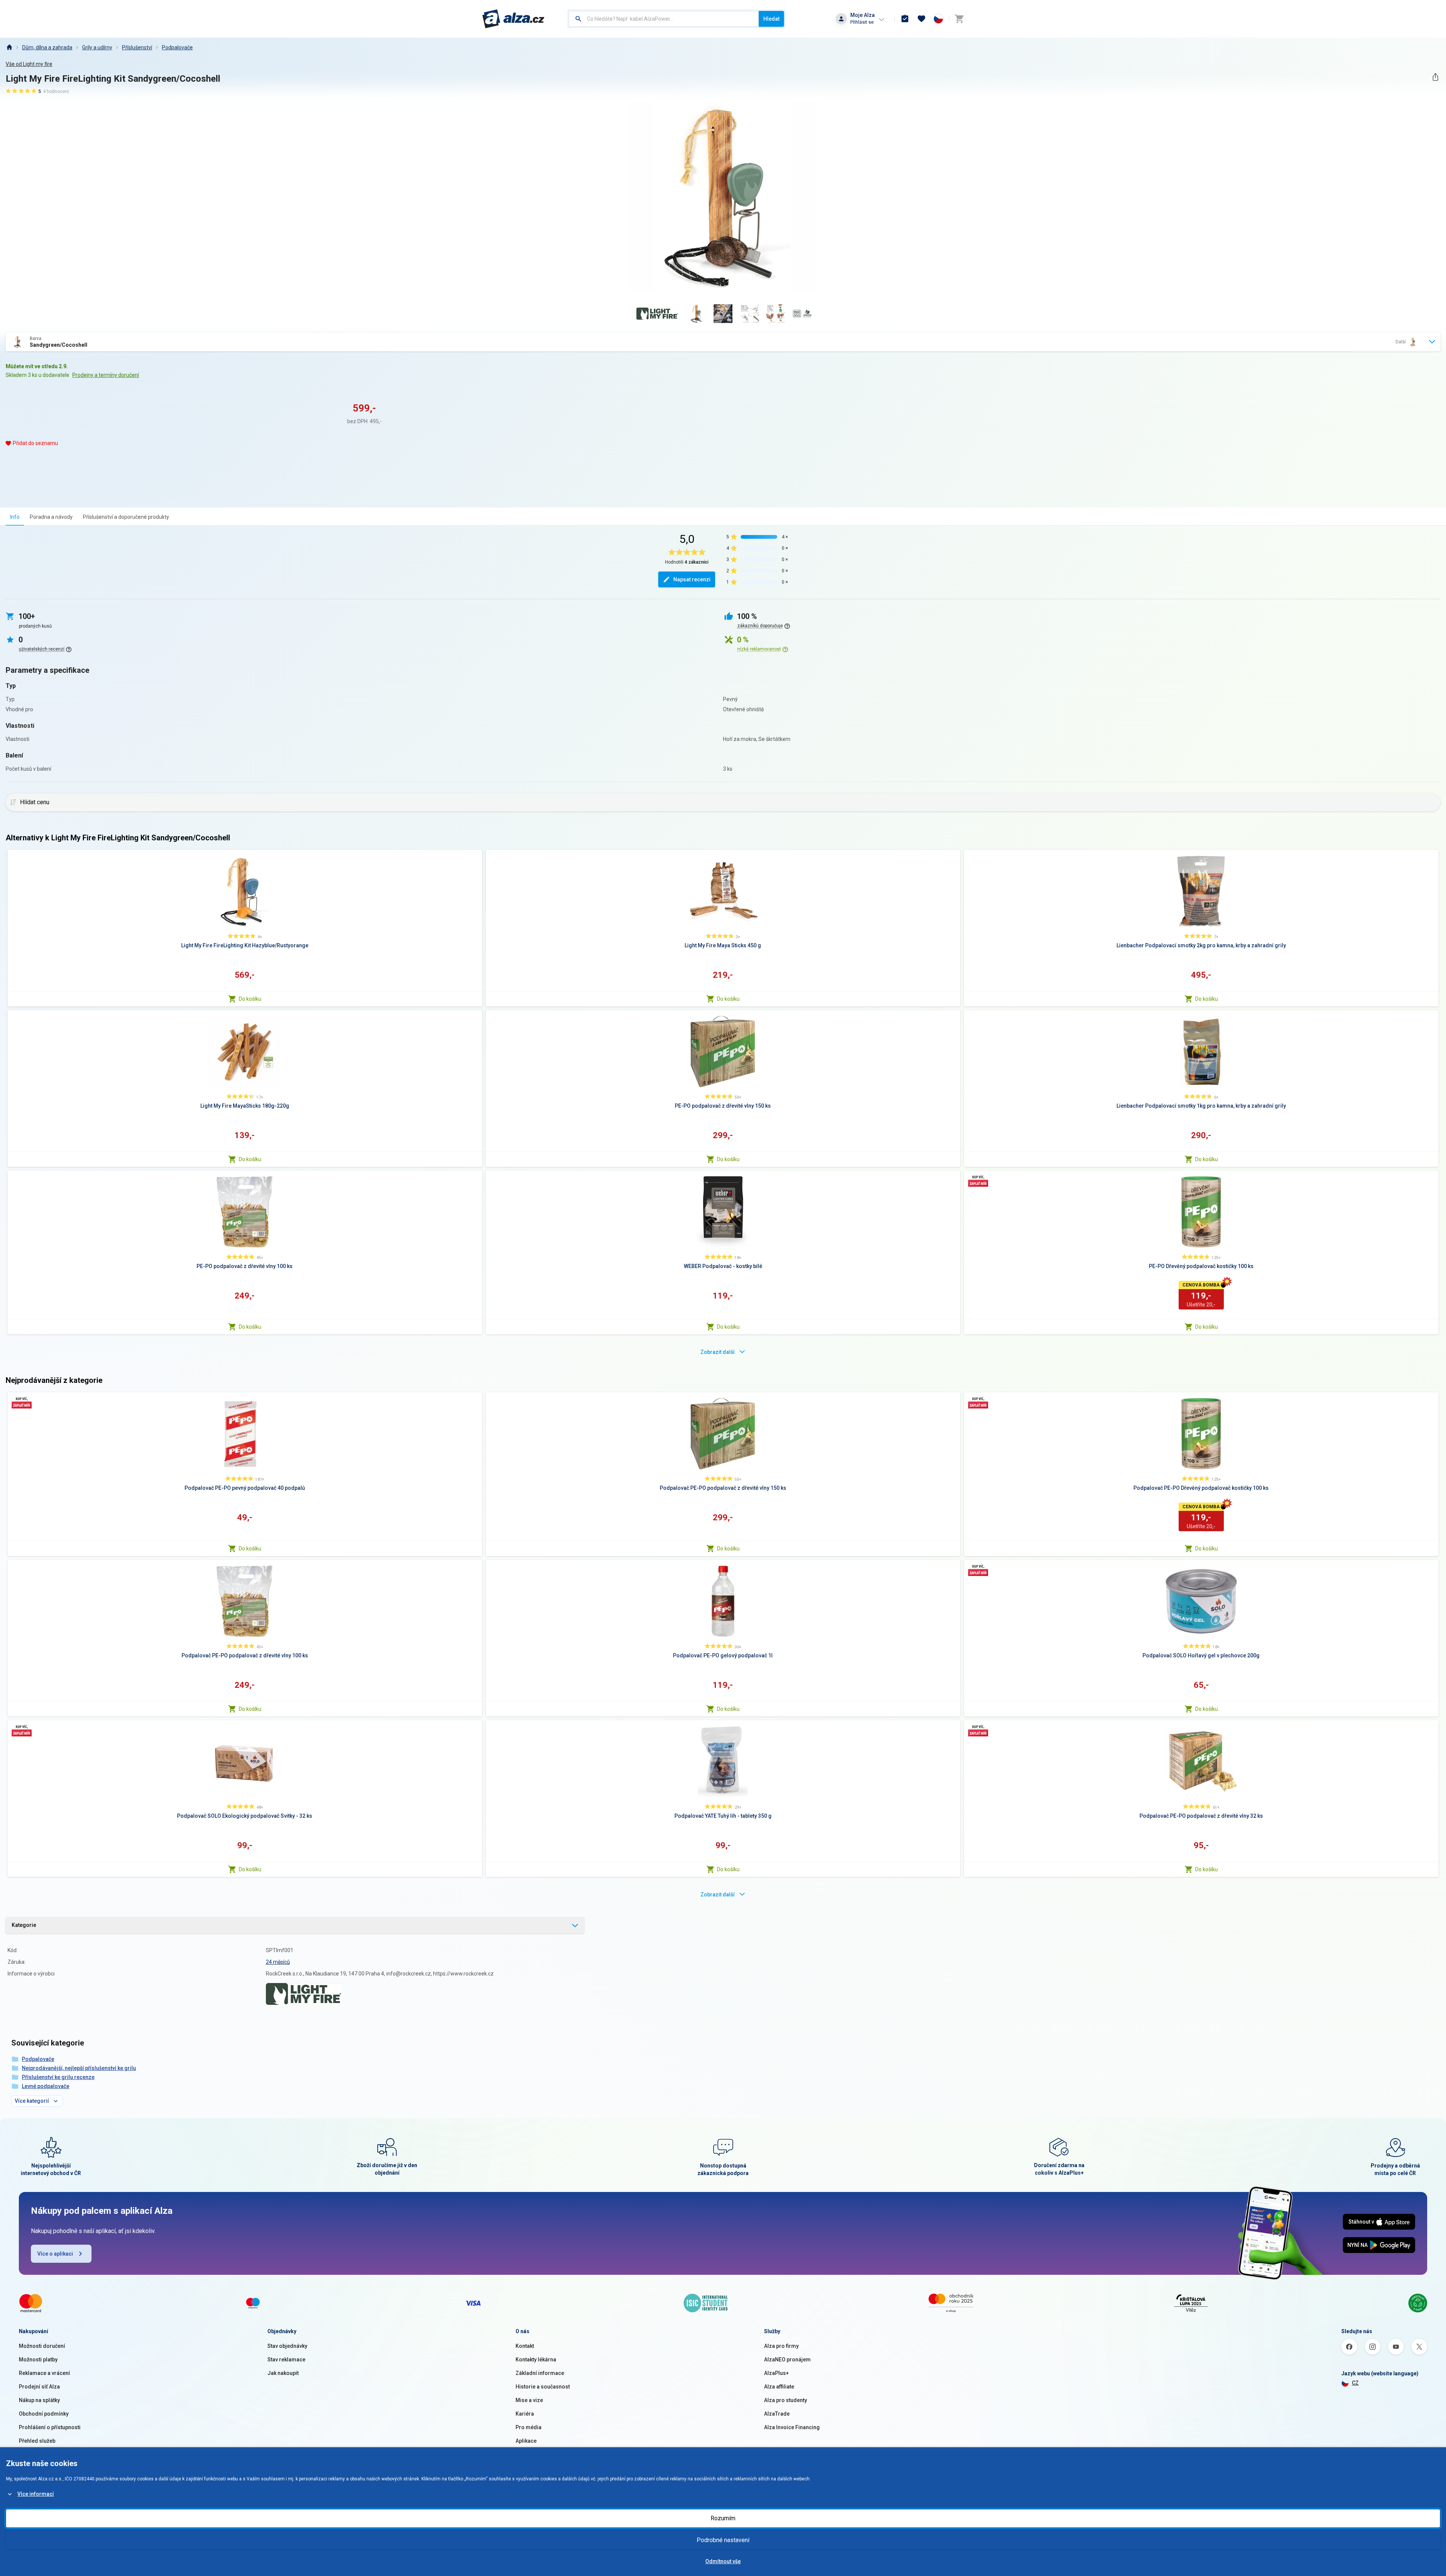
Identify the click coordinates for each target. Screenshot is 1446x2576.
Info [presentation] (15, 517)
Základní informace (540, 2373)
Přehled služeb (37, 2441)
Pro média (529, 2427)
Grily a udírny (97, 47)
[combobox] (664, 19)
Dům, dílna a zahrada (47, 47)
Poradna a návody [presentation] (51, 517)
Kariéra (525, 2414)
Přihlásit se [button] (862, 22)
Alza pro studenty (786, 2400)
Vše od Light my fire (29, 64)
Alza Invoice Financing (792, 2427)
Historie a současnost (543, 2387)
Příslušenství (137, 47)
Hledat (771, 19)
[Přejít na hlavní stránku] (513, 19)
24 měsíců (278, 1962)
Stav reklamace (286, 2360)
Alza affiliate (779, 2387)
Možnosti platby (38, 2360)
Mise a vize (529, 2400)
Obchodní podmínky (44, 2414)
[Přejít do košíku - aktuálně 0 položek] (959, 19)
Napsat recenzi (692, 579)
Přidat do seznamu (35, 443)
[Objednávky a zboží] (905, 19)
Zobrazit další (718, 1352)
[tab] (15, 517)
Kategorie (24, 1925)
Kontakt (525, 2346)
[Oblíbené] (921, 19)
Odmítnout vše (723, 2561)
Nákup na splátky (39, 2400)
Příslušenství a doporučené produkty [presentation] (126, 517)
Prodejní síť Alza (39, 2387)
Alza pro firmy (781, 2346)
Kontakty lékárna (536, 2360)
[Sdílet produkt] (1435, 77)
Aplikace (526, 2441)
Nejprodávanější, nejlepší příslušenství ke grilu (79, 2068)
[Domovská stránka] (9, 47)
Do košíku (250, 999)
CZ (1355, 2383)
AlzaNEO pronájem (787, 2360)
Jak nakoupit (283, 2373)
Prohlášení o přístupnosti (50, 2427)
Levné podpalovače (46, 2086)
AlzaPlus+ (776, 2373)
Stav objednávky (287, 2346)
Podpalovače (177, 47)
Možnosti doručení (42, 2346)
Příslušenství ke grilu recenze (58, 2077)
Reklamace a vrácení (44, 2373)
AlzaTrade (777, 2414)
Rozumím (723, 2518)
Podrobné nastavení (723, 2540)
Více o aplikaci (55, 2254)
